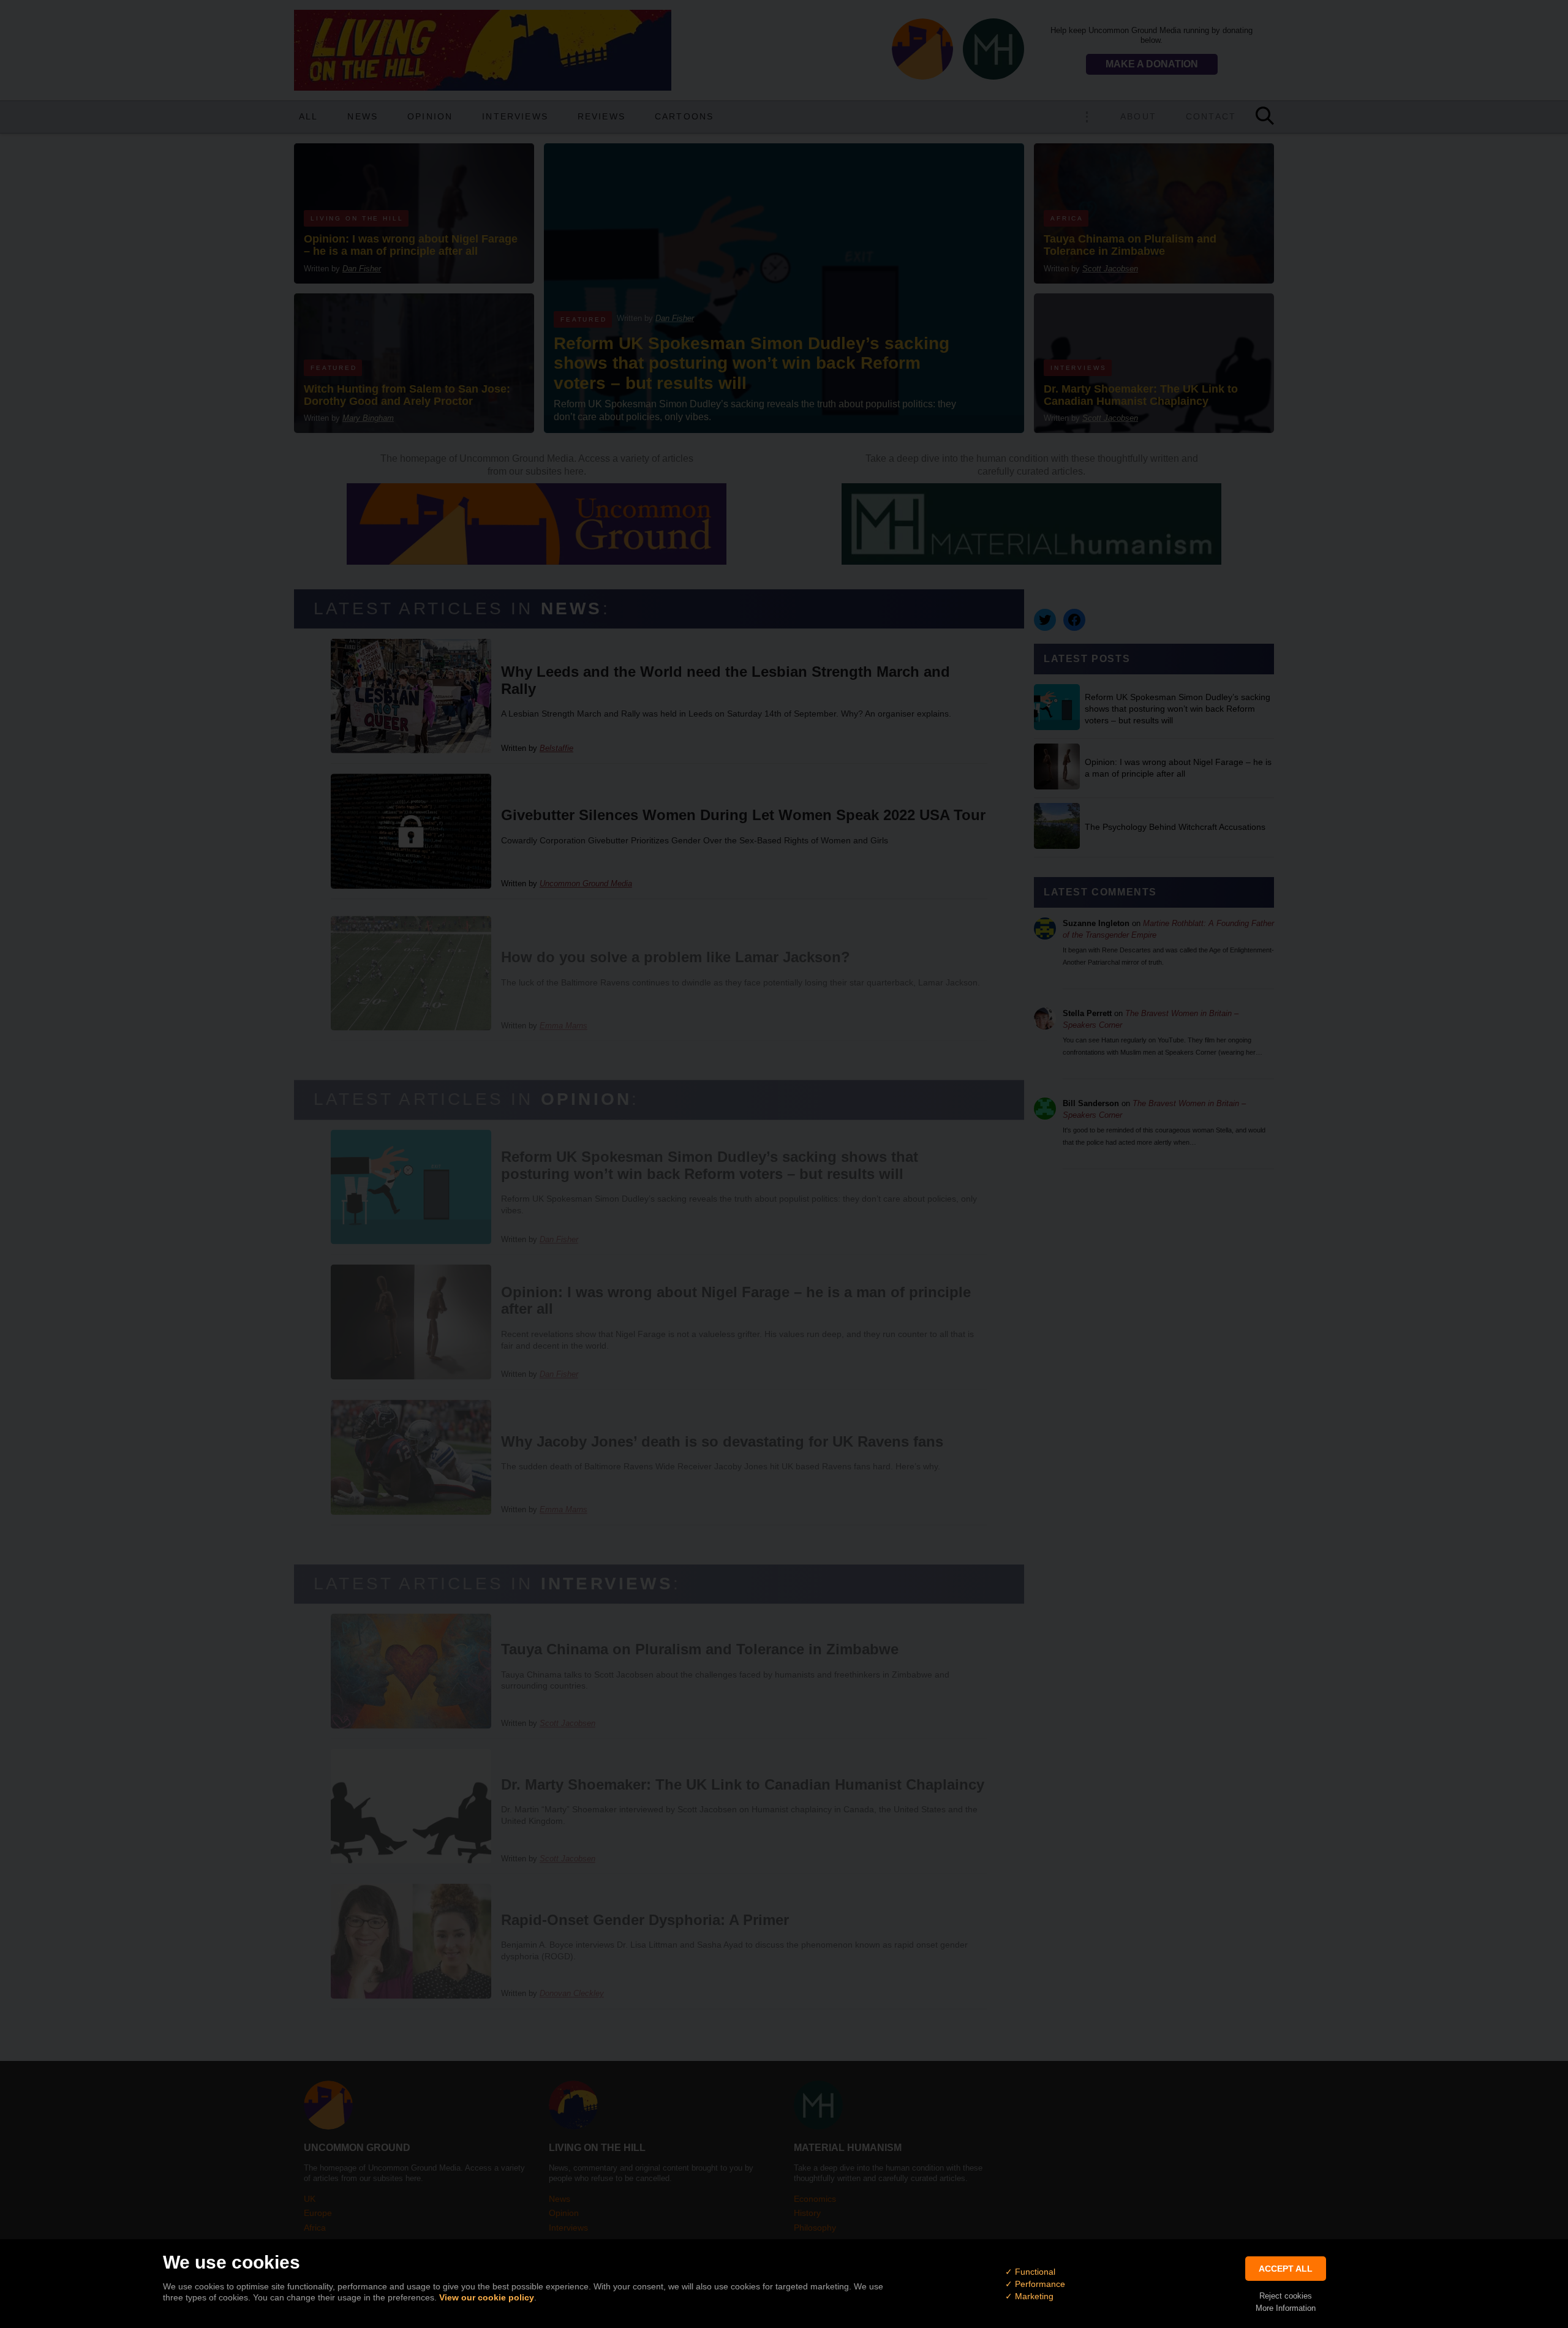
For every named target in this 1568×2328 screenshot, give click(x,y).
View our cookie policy (487, 2297)
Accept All (1286, 2269)
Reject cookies (1286, 2296)
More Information (1286, 2308)
